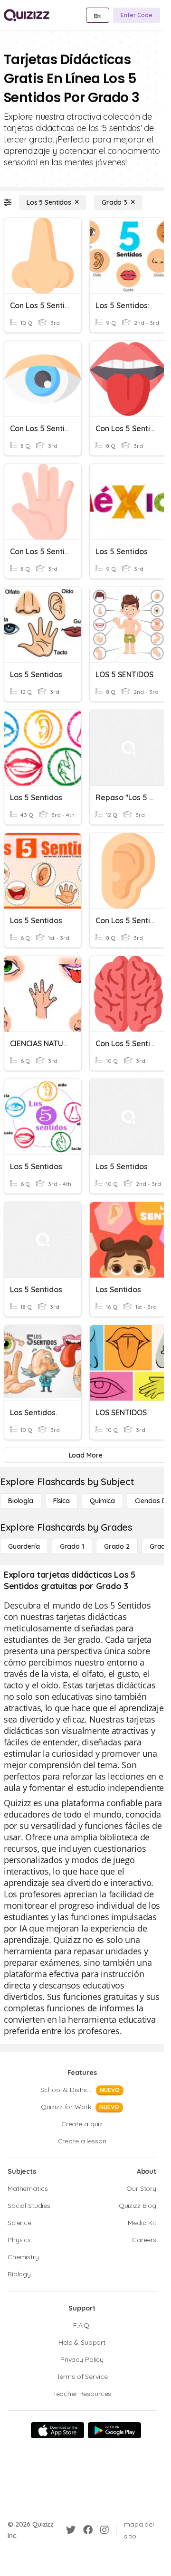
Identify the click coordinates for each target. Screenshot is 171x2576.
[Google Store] (114, 2430)
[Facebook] (88, 2530)
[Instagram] (104, 2530)
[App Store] (57, 2430)
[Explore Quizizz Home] (27, 15)
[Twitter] (71, 2530)
